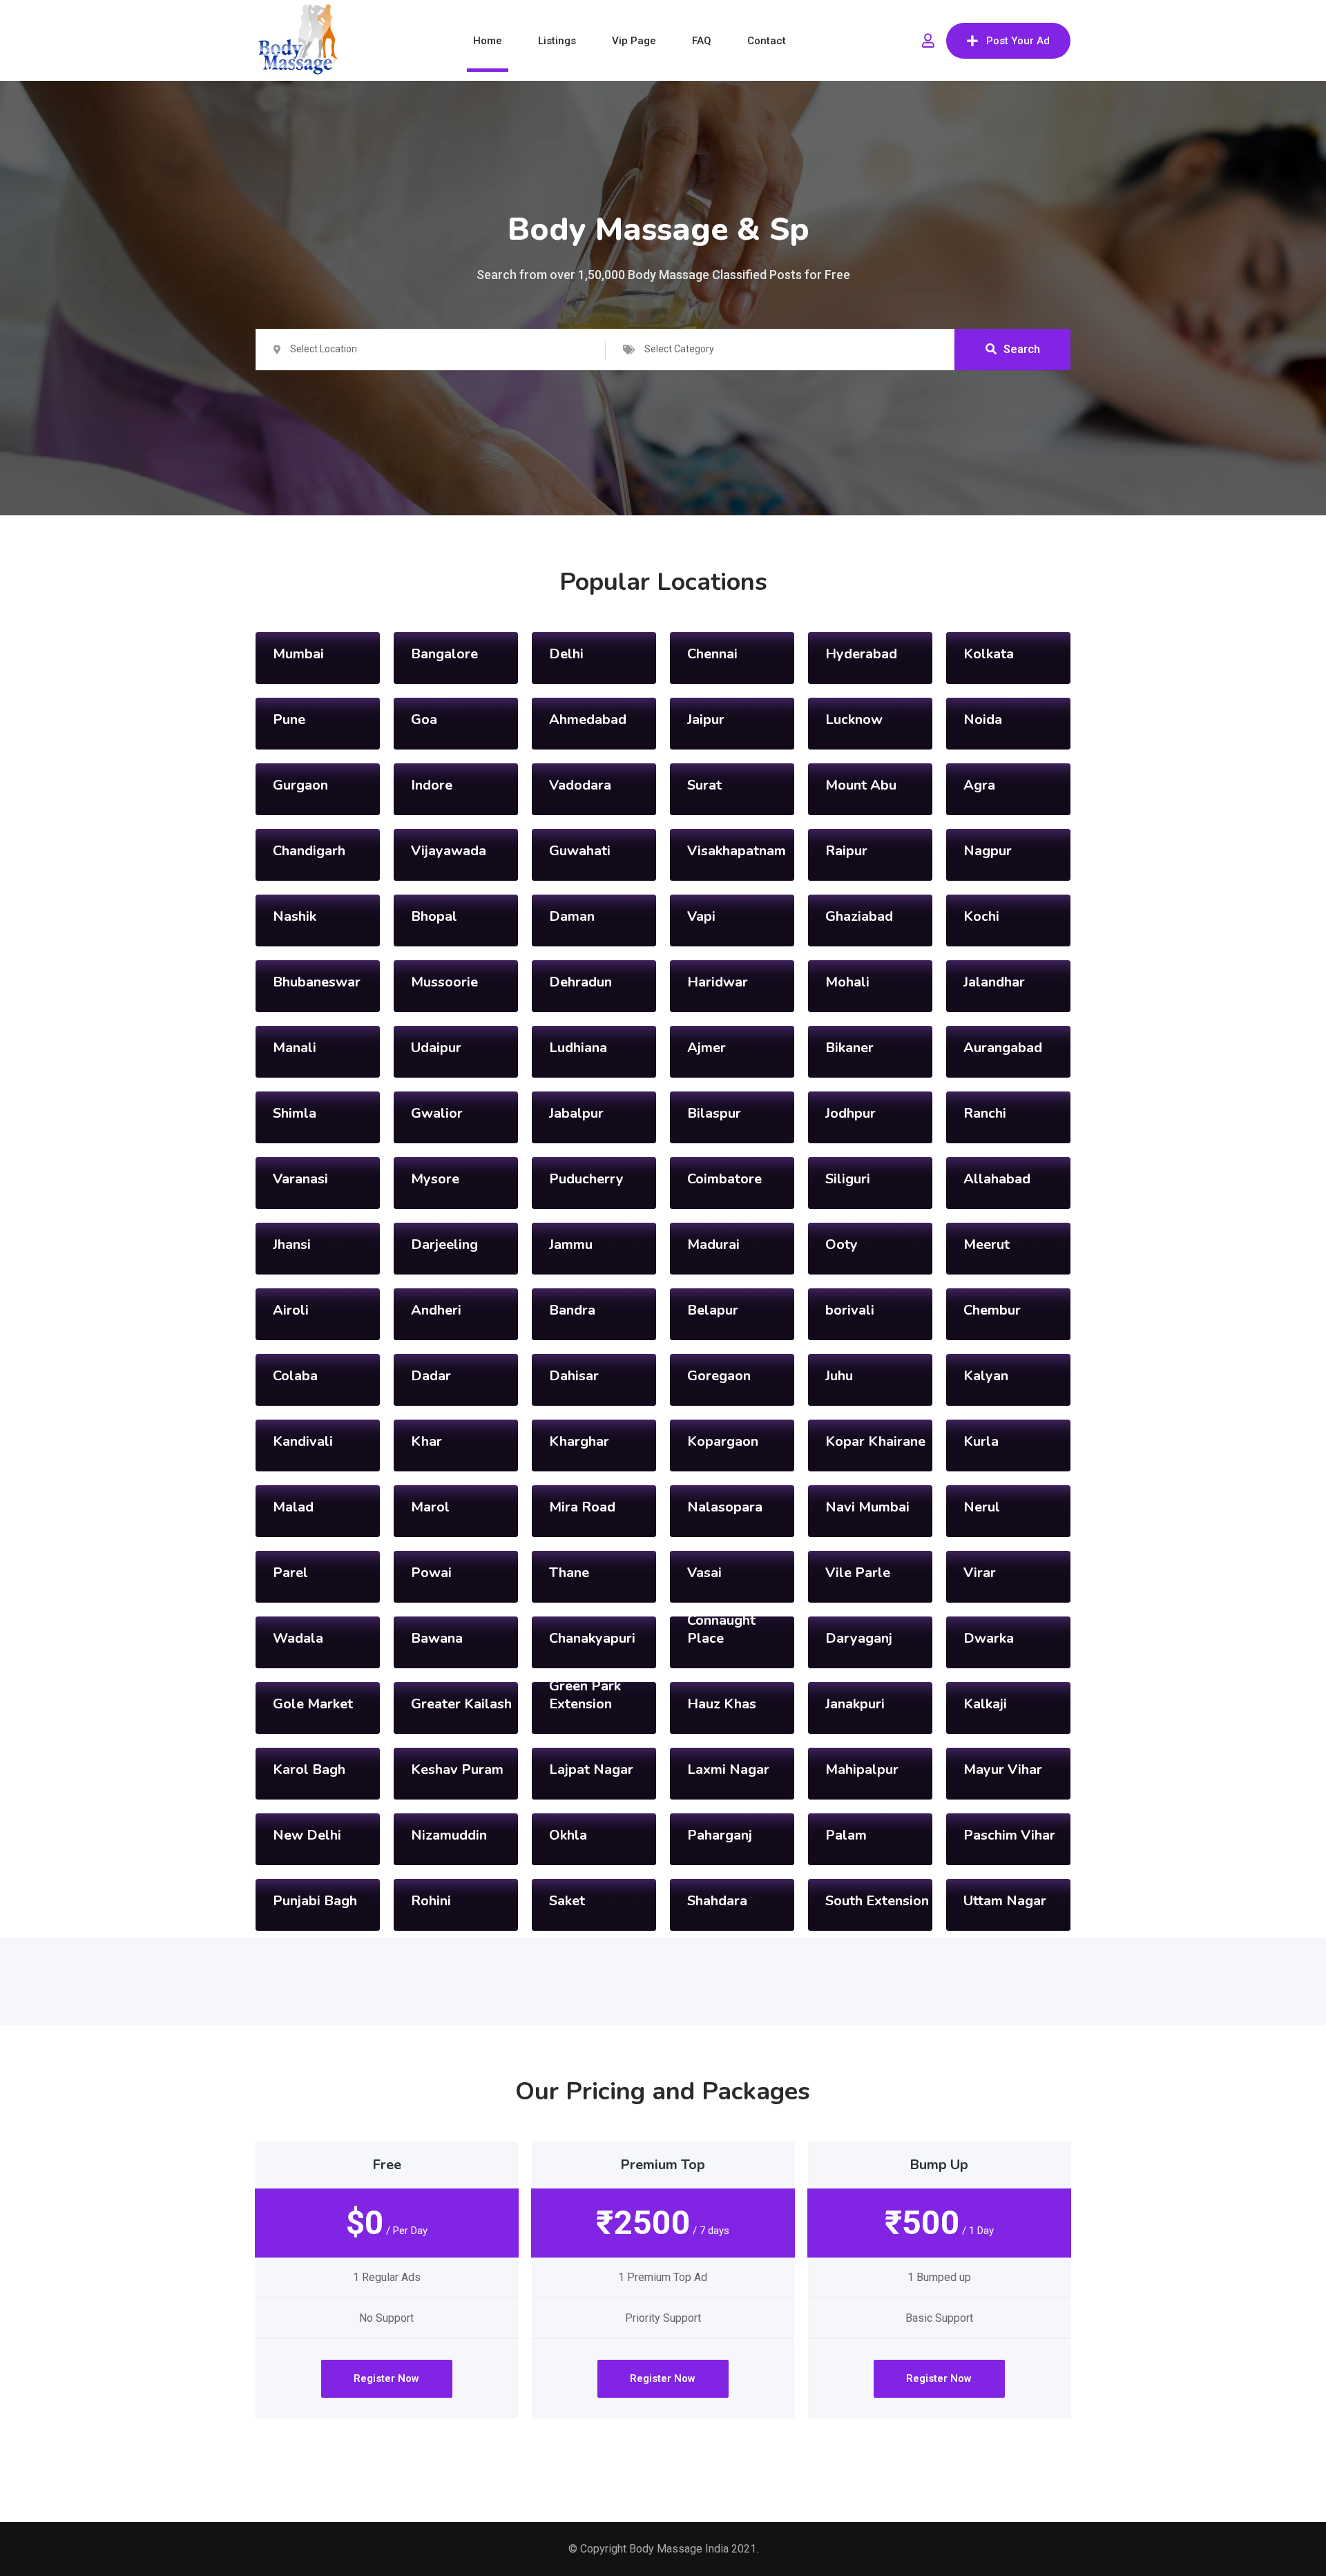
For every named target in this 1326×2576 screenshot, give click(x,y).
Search (1022, 349)
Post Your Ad (1018, 41)
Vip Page (634, 41)
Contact (767, 41)
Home (488, 41)
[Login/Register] (928, 41)
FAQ (702, 41)
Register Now (386, 2378)
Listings (557, 41)
